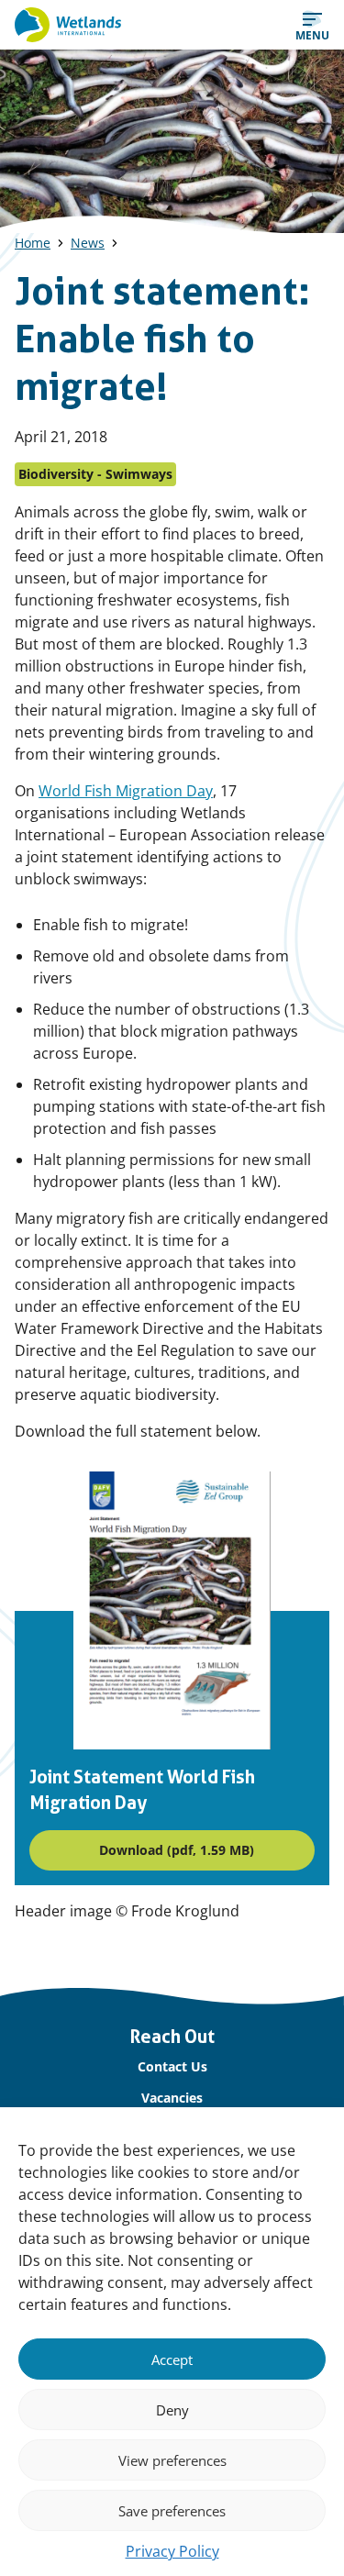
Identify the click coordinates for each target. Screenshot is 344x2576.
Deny (172, 2410)
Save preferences (172, 2511)
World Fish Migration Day (126, 791)
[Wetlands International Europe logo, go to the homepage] (68, 25)
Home (33, 243)
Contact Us (172, 2066)
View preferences (172, 2460)
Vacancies (172, 2098)
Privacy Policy (172, 2551)
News (88, 243)
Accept (172, 2359)
